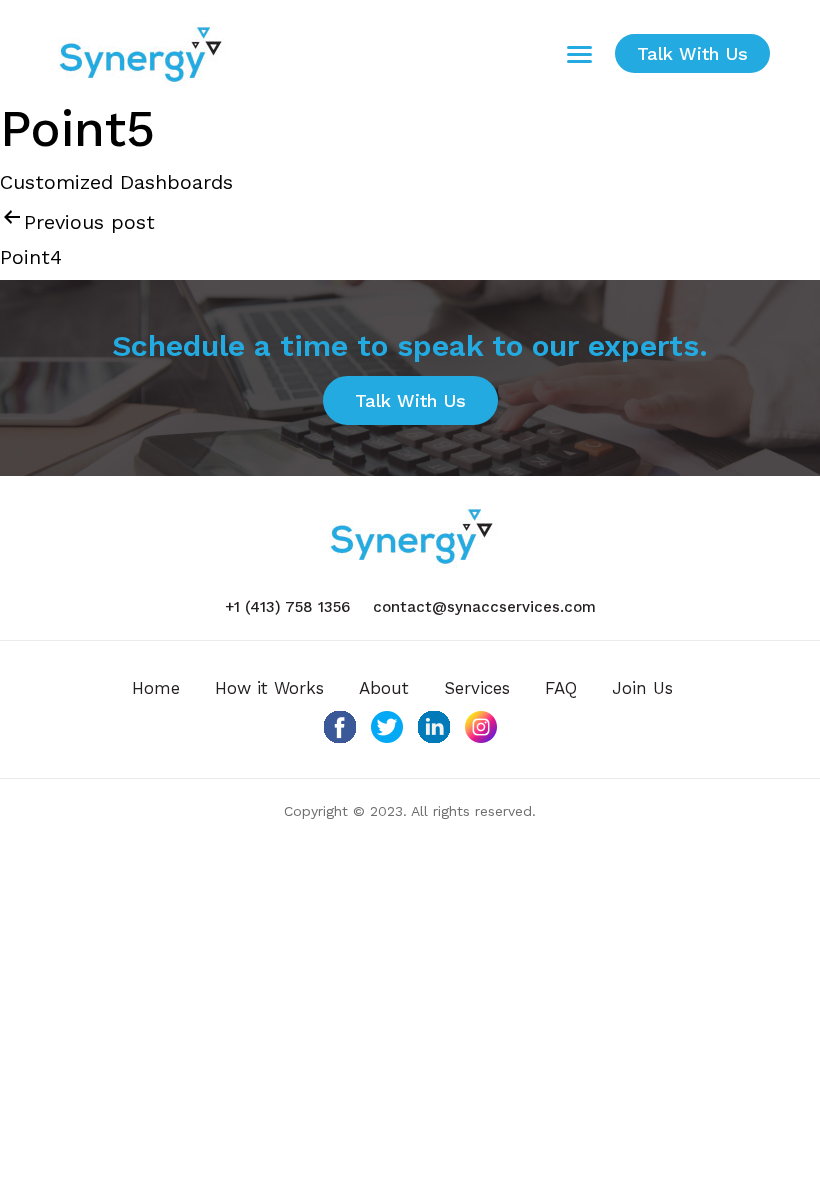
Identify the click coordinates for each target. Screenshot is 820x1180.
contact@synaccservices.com (484, 607)
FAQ (561, 688)
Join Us (642, 688)
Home (156, 688)
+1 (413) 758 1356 (287, 607)
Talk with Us (692, 53)
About (384, 688)
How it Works (269, 688)
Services (477, 688)
